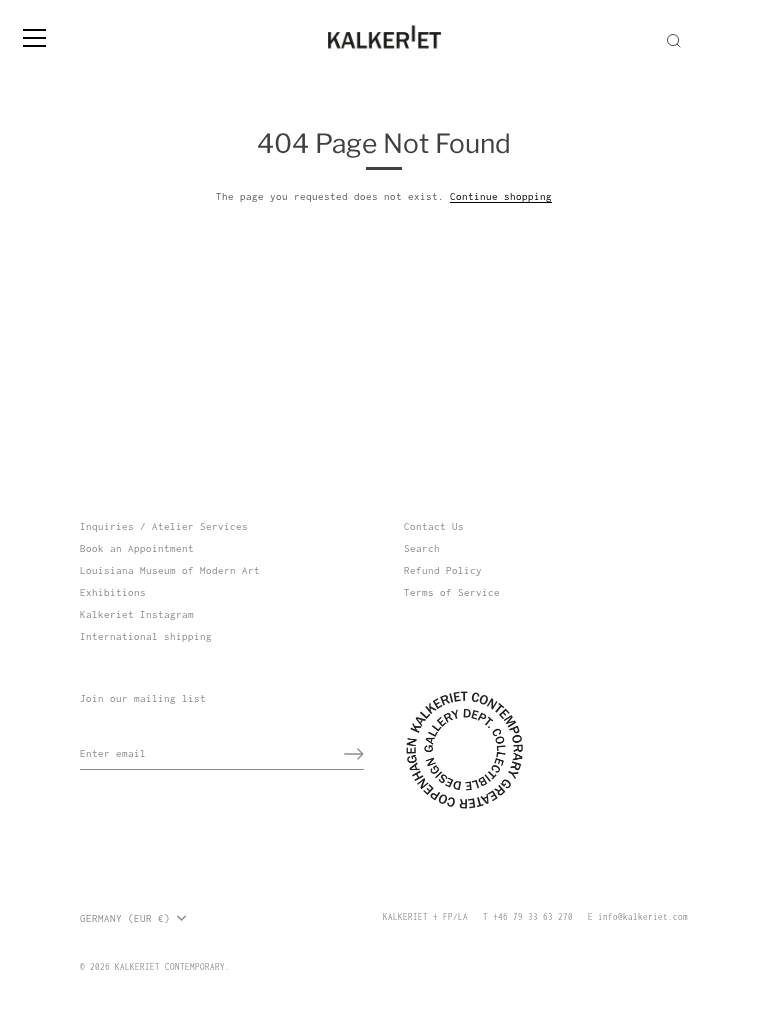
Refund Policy (443, 570)
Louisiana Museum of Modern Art (170, 570)
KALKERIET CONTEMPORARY (170, 967)
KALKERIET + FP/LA (425, 917)
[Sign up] (354, 754)
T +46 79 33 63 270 (528, 917)
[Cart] (751, 29)
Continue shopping (501, 196)
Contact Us (434, 526)
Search (422, 548)
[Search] (674, 41)
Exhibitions (113, 592)
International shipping (146, 636)
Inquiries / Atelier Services (164, 526)
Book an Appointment (137, 548)
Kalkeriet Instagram (137, 614)
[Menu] (35, 38)
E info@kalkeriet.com (638, 917)
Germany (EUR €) (125, 918)
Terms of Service (452, 592)
